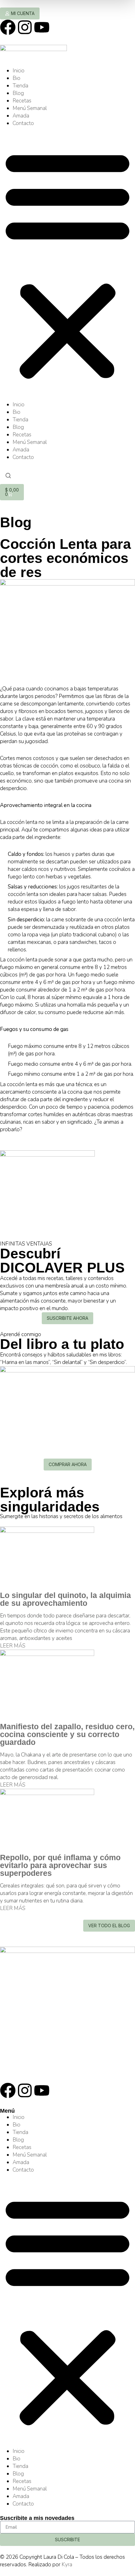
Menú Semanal (30, 108)
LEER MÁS (13, 1646)
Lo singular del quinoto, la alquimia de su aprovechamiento (65, 1599)
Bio (16, 78)
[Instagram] (25, 27)
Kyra (67, 2565)
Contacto (23, 123)
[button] (67, 264)
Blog (18, 93)
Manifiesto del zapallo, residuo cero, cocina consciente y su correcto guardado (67, 1734)
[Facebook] (8, 27)
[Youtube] (42, 27)
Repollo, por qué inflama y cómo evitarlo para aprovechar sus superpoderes (60, 1865)
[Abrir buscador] (8, 476)
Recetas (22, 101)
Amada (21, 116)
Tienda (20, 86)
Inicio (19, 71)
